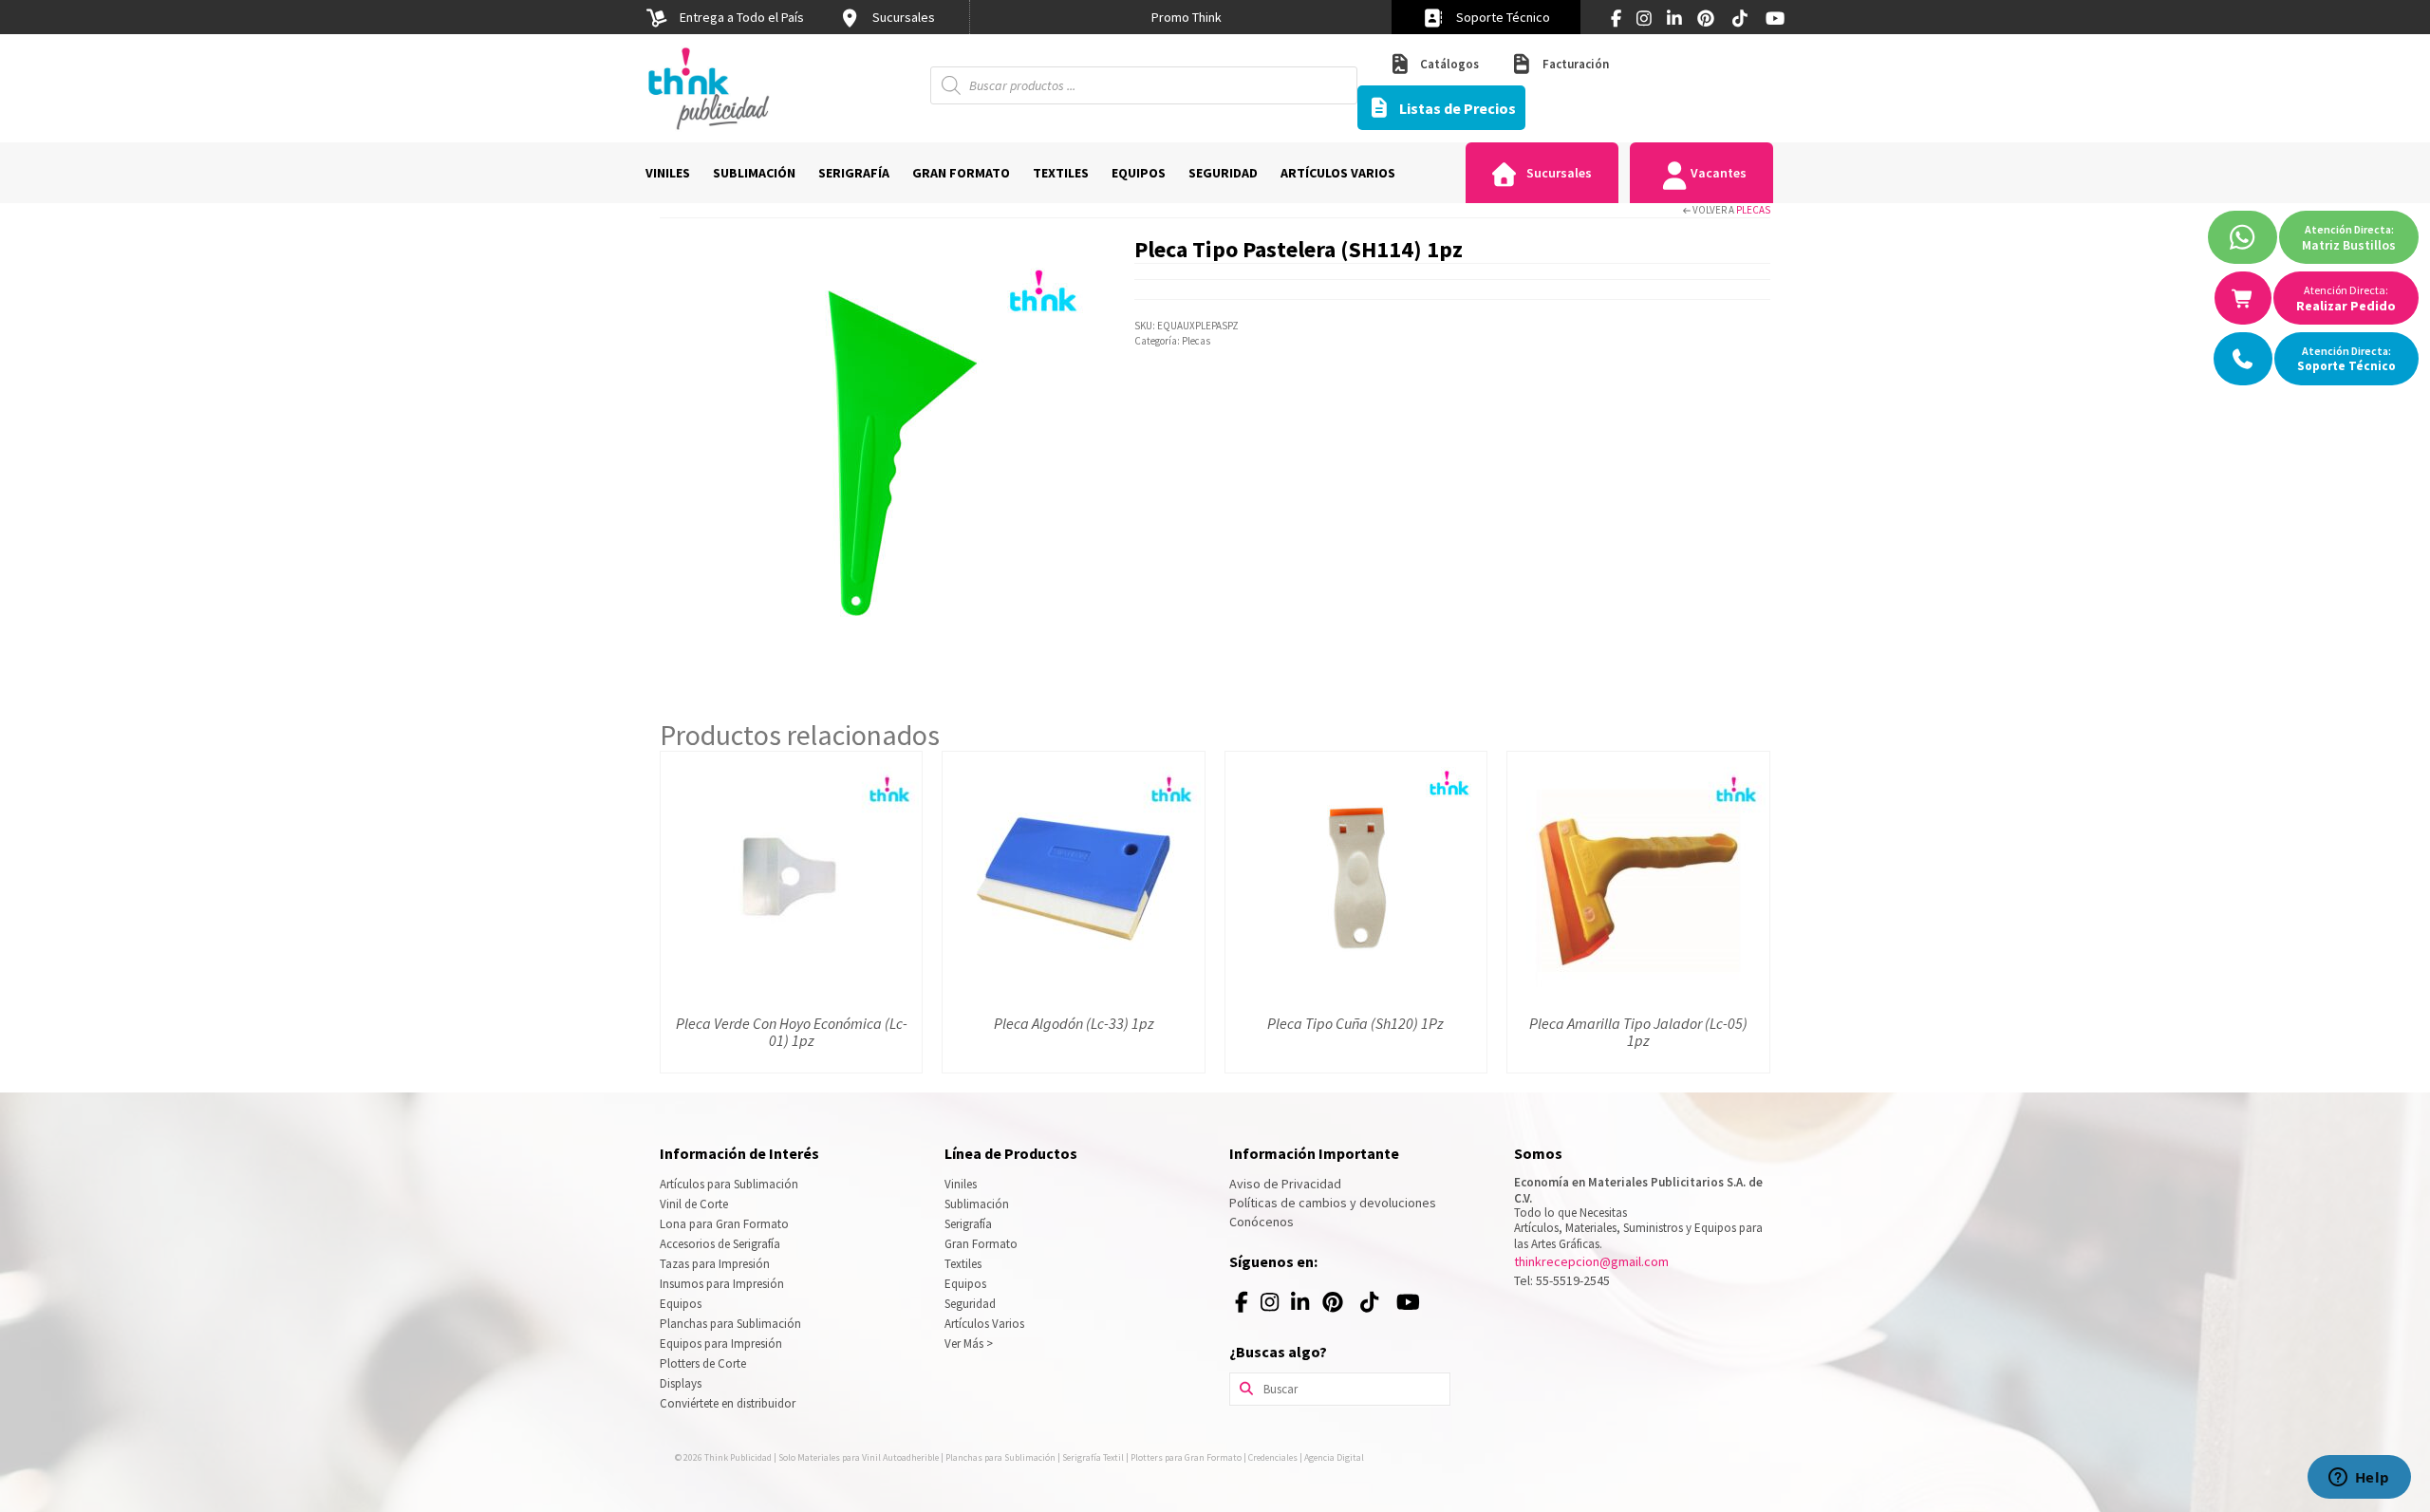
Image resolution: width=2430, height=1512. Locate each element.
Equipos (681, 1304)
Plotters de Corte (703, 1363)
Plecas (1753, 210)
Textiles (963, 1264)
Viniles (961, 1184)
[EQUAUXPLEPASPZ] (883, 454)
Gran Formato (981, 1244)
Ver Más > (969, 1344)
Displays (681, 1383)
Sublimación (977, 1204)
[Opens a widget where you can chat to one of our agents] (2359, 1479)
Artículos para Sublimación (729, 1184)
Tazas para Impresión (715, 1264)
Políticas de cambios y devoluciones (1333, 1203)
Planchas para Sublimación (730, 1324)
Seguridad (970, 1304)
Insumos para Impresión (722, 1284)
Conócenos (1262, 1222)
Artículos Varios (984, 1324)
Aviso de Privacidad (1285, 1184)
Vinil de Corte (694, 1204)
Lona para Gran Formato (724, 1224)
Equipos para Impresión (721, 1344)
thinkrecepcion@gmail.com (1591, 1261)
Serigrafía (968, 1224)
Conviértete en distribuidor (728, 1403)
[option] (1187, 17)
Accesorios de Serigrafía (720, 1244)
